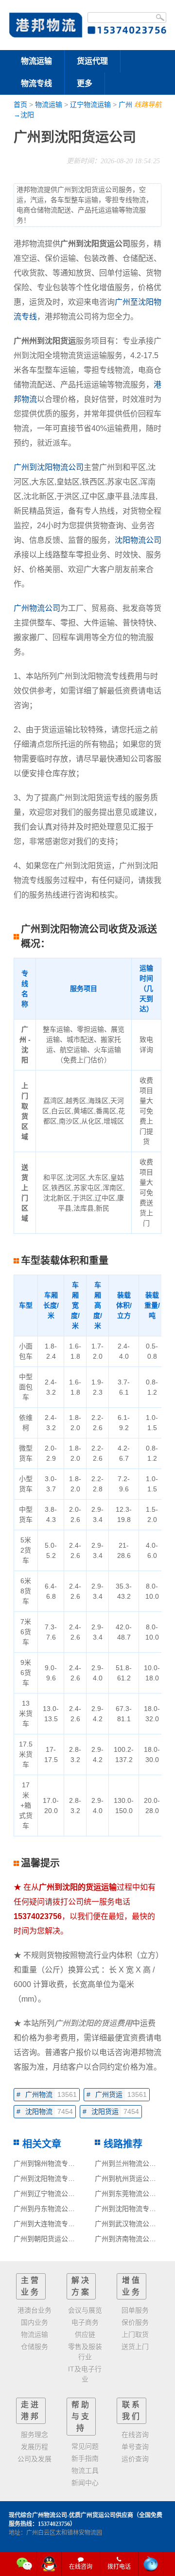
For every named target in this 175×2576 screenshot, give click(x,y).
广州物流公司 (37, 608)
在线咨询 (81, 2567)
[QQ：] (49, 2564)
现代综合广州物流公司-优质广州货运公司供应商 (71, 2515)
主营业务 (31, 2286)
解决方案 (81, 2286)
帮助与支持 (81, 2416)
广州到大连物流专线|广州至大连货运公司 (76, 2224)
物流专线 (36, 83)
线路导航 (148, 104)
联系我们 (132, 2411)
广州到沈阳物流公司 (49, 467)
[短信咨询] (151, 2564)
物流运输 (36, 61)
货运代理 (92, 61)
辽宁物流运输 (90, 104)
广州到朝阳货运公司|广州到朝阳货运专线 (76, 2239)
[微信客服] (25, 2564)
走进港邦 (31, 2411)
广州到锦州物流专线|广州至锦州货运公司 (76, 2163)
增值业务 (132, 2286)
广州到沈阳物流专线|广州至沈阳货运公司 (76, 2178)
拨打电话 (119, 2567)
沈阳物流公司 (138, 540)
